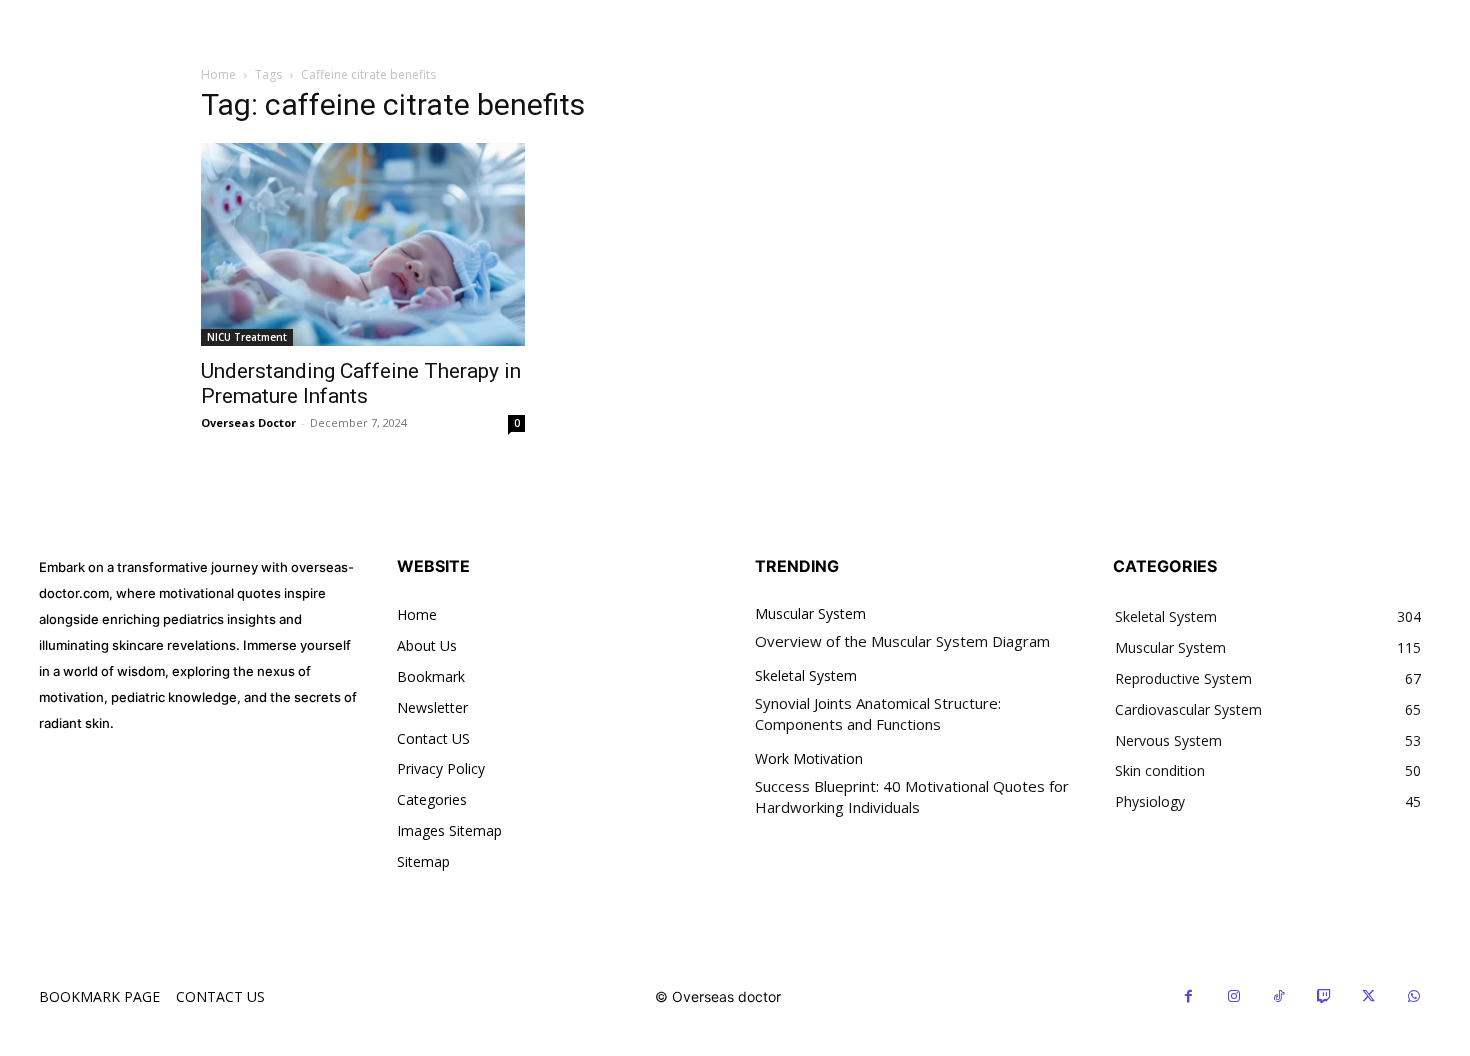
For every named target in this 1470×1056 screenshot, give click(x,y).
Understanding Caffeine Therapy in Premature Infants (361, 383)
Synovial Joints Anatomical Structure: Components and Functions (878, 713)
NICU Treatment (247, 337)
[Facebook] (1188, 996)
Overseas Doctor (248, 422)
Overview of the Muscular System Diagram (902, 641)
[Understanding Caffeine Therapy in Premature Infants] (363, 244)
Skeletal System (806, 676)
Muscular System (810, 614)
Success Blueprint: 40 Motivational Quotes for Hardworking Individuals (912, 796)
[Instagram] (1233, 996)
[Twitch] (1323, 996)
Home (218, 74)
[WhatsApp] (1413, 996)
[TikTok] (1278, 996)
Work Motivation (809, 759)
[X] (1368, 996)
